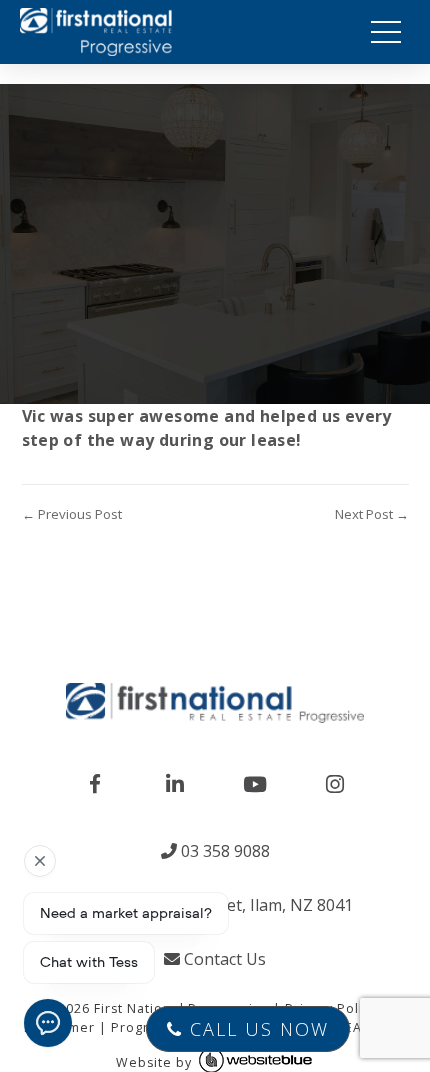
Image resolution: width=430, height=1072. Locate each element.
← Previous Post (72, 514)
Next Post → (372, 514)
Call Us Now (256, 1029)
